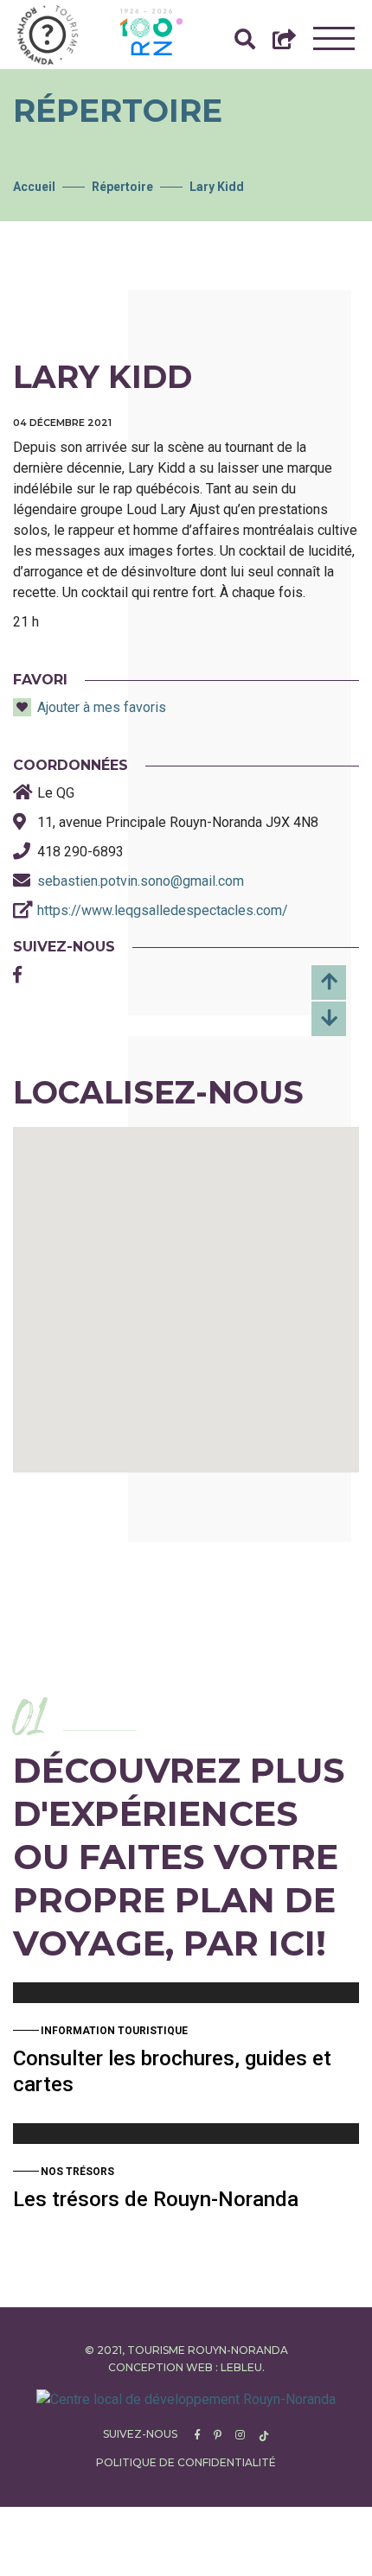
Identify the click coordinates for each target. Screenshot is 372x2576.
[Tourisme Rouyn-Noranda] (48, 35)
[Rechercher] (245, 44)
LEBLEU (241, 2367)
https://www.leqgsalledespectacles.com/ (163, 910)
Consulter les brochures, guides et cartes (172, 2071)
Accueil (34, 187)
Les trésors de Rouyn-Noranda (156, 2199)
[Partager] (284, 44)
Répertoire (122, 187)
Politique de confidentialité (186, 2462)
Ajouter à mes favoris (102, 707)
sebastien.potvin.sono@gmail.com (141, 881)
